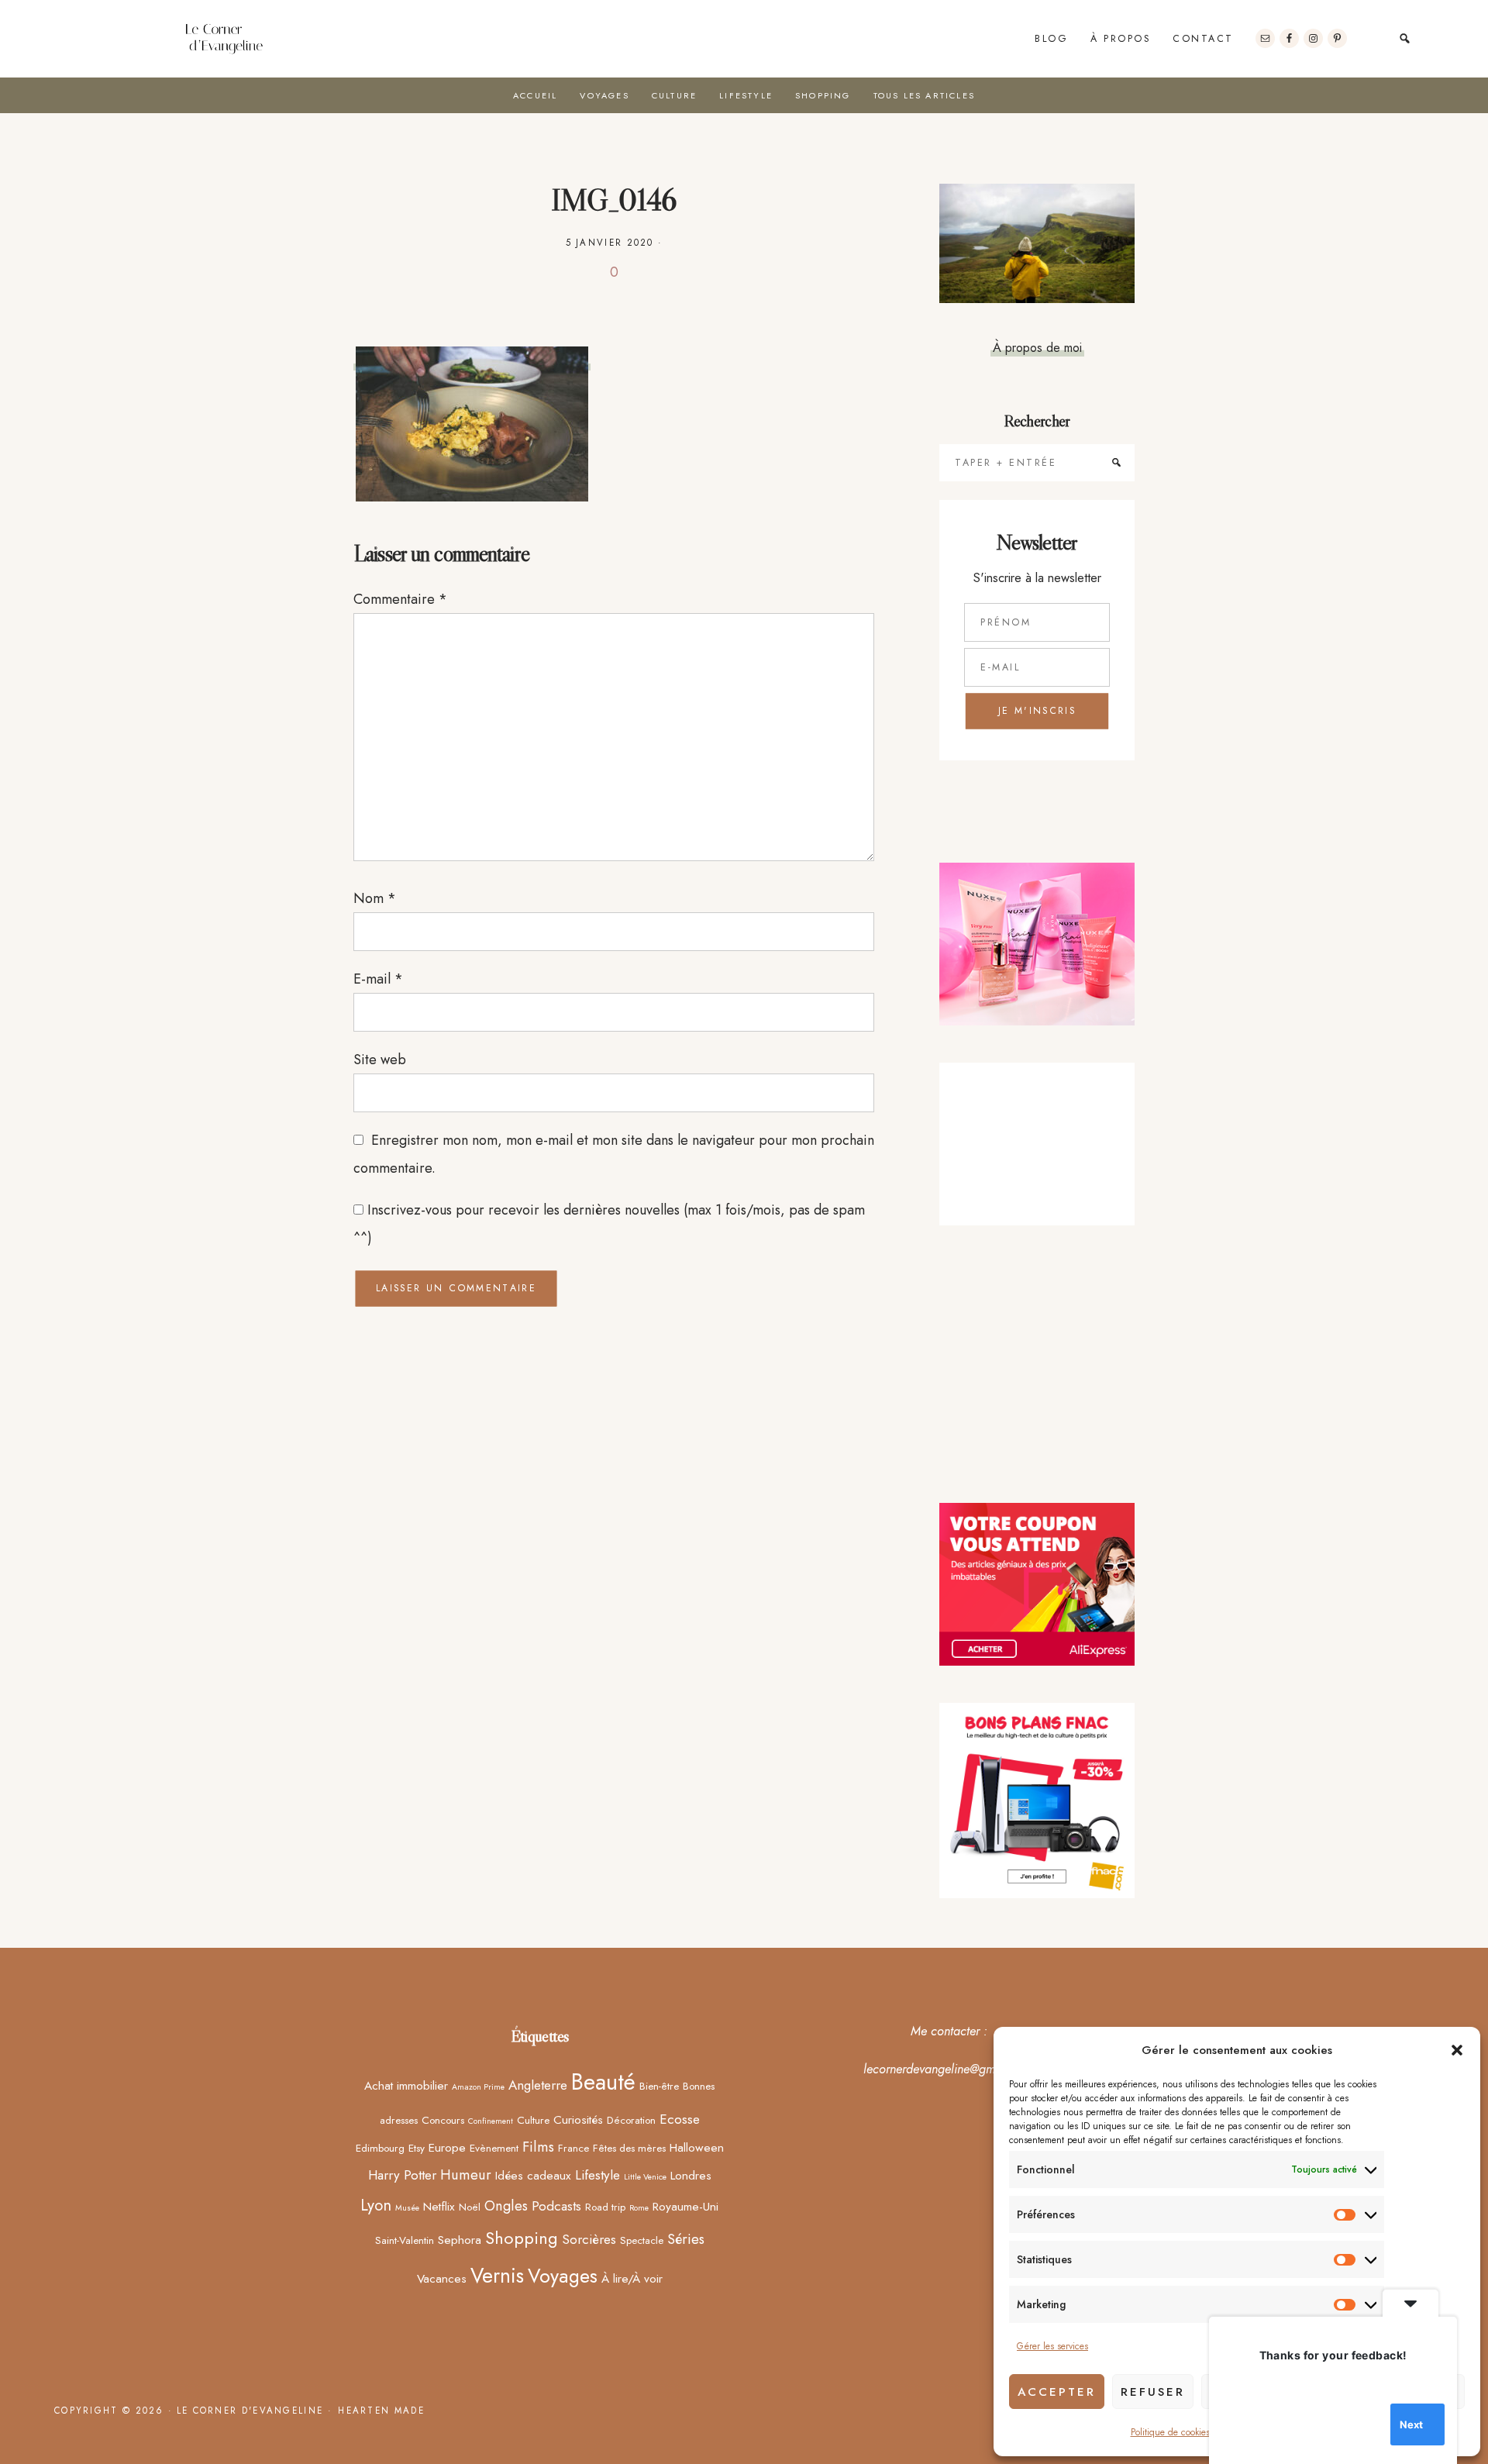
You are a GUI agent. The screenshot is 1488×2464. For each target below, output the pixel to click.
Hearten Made (381, 2411)
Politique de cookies (1170, 2432)
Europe (447, 2147)
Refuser (1153, 2392)
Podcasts (556, 2206)
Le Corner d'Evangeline (223, 39)
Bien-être (659, 2086)
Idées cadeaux (533, 2175)
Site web (380, 1060)
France (573, 2148)
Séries (686, 2239)
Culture (533, 2120)
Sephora (460, 2240)
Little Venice (645, 2177)
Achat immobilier (406, 2085)
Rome (639, 2208)
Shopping (522, 2238)
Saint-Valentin (405, 2240)
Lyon (376, 2205)
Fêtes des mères (629, 2148)
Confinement (491, 2121)
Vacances (442, 2278)
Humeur (466, 2175)
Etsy (417, 2148)
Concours (443, 2120)
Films (538, 2147)
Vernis (497, 2276)
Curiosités (578, 2119)
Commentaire (400, 599)
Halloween (697, 2147)
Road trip (605, 2207)
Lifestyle (598, 2175)
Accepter (1057, 2392)
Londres (691, 2175)
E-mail (378, 979)
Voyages (563, 2276)
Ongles (506, 2206)
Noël (470, 2207)
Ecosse (680, 2119)
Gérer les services (1052, 2346)
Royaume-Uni (685, 2206)
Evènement (494, 2148)
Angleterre (538, 2085)
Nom (375, 898)
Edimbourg (380, 2148)
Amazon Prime (478, 2087)
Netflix (439, 2206)
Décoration (631, 2120)
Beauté (603, 2082)
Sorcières (589, 2239)
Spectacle (642, 2240)
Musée (407, 2208)
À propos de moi (1037, 347)
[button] (1457, 2050)
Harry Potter (402, 2175)
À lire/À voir (632, 2278)
